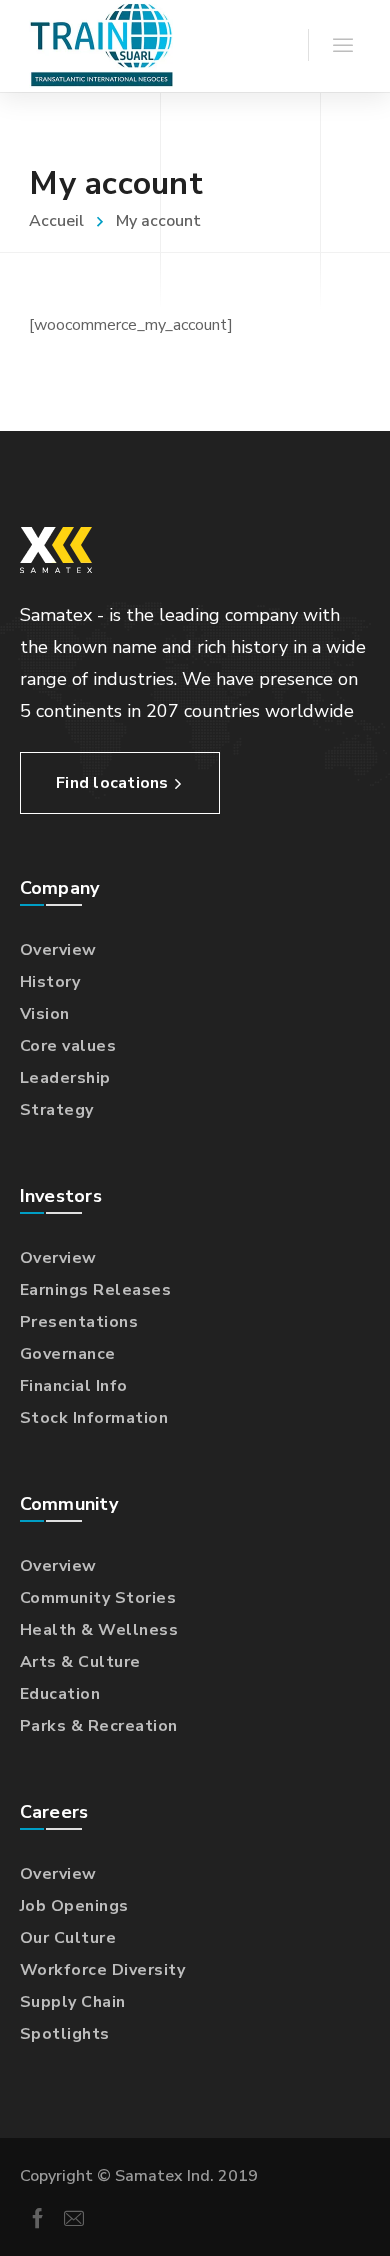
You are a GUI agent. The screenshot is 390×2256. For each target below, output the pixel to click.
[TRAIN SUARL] (101, 46)
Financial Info (74, 1386)
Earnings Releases (96, 1290)
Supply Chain (73, 2002)
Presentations (79, 1322)
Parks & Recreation (99, 1726)
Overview (58, 950)
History (50, 982)
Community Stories (98, 1598)
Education (60, 1694)
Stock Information (94, 1418)
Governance (68, 1354)
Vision (45, 1014)
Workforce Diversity (103, 1970)
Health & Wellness (99, 1630)
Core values (68, 1046)
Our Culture (68, 1938)
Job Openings (74, 1906)
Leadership (65, 1078)
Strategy (57, 1110)
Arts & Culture (80, 1662)
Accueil (56, 221)
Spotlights (65, 2034)
